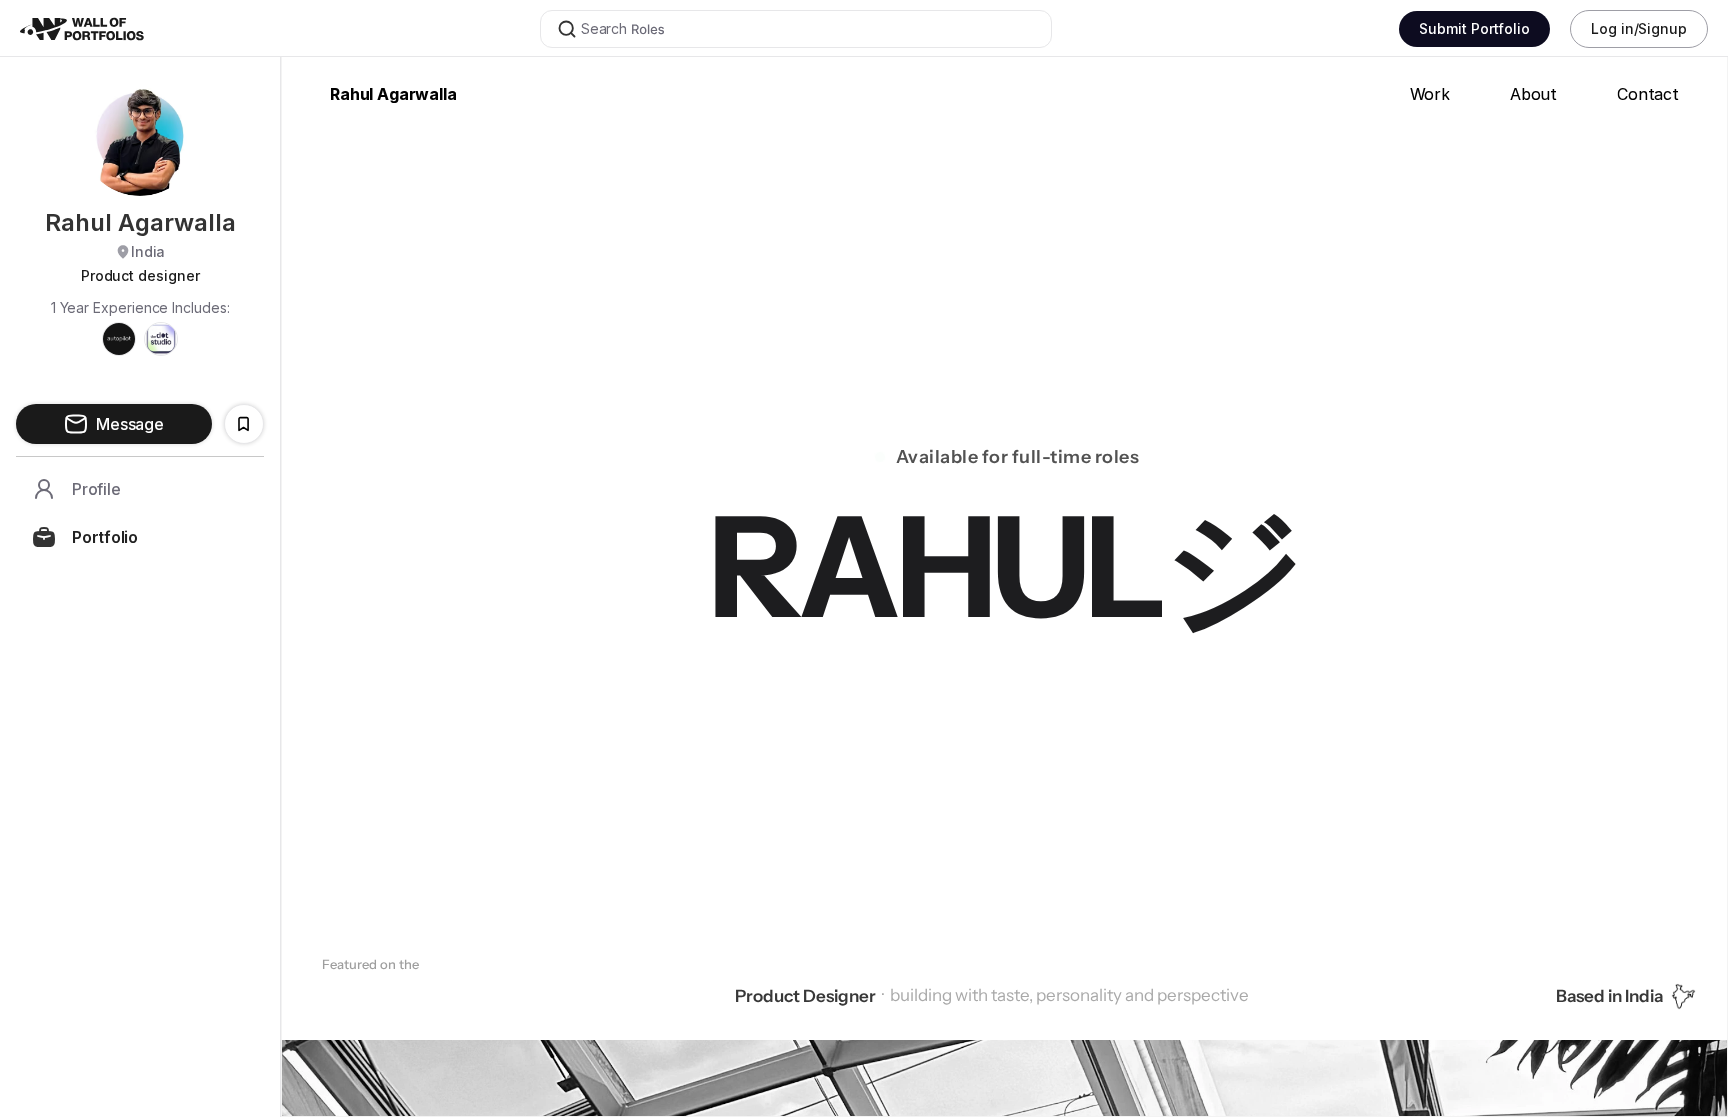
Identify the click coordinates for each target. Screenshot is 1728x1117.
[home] (106, 29)
